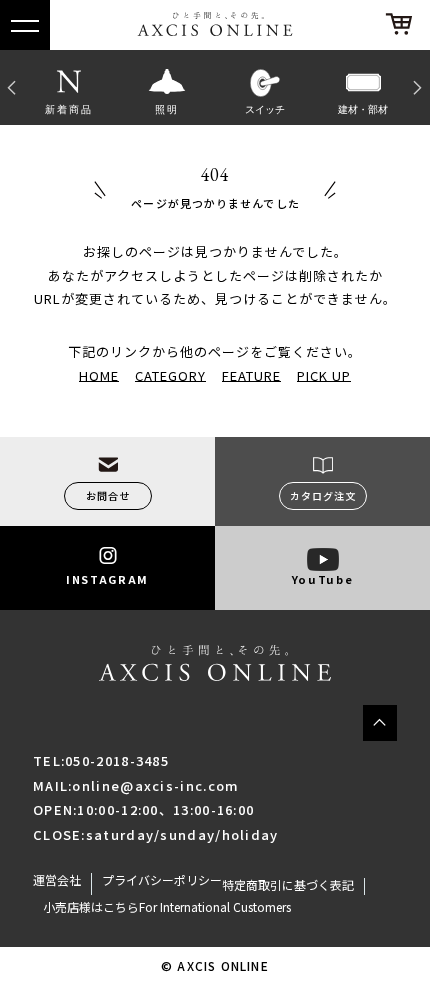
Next (420, 87)
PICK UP (324, 374)
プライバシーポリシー (162, 880)
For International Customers (215, 907)
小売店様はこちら (91, 907)
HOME (99, 374)
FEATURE (251, 374)
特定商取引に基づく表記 (288, 885)
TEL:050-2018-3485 (101, 760)
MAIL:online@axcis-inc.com (136, 785)
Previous (10, 87)
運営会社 (57, 880)
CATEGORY (170, 374)
